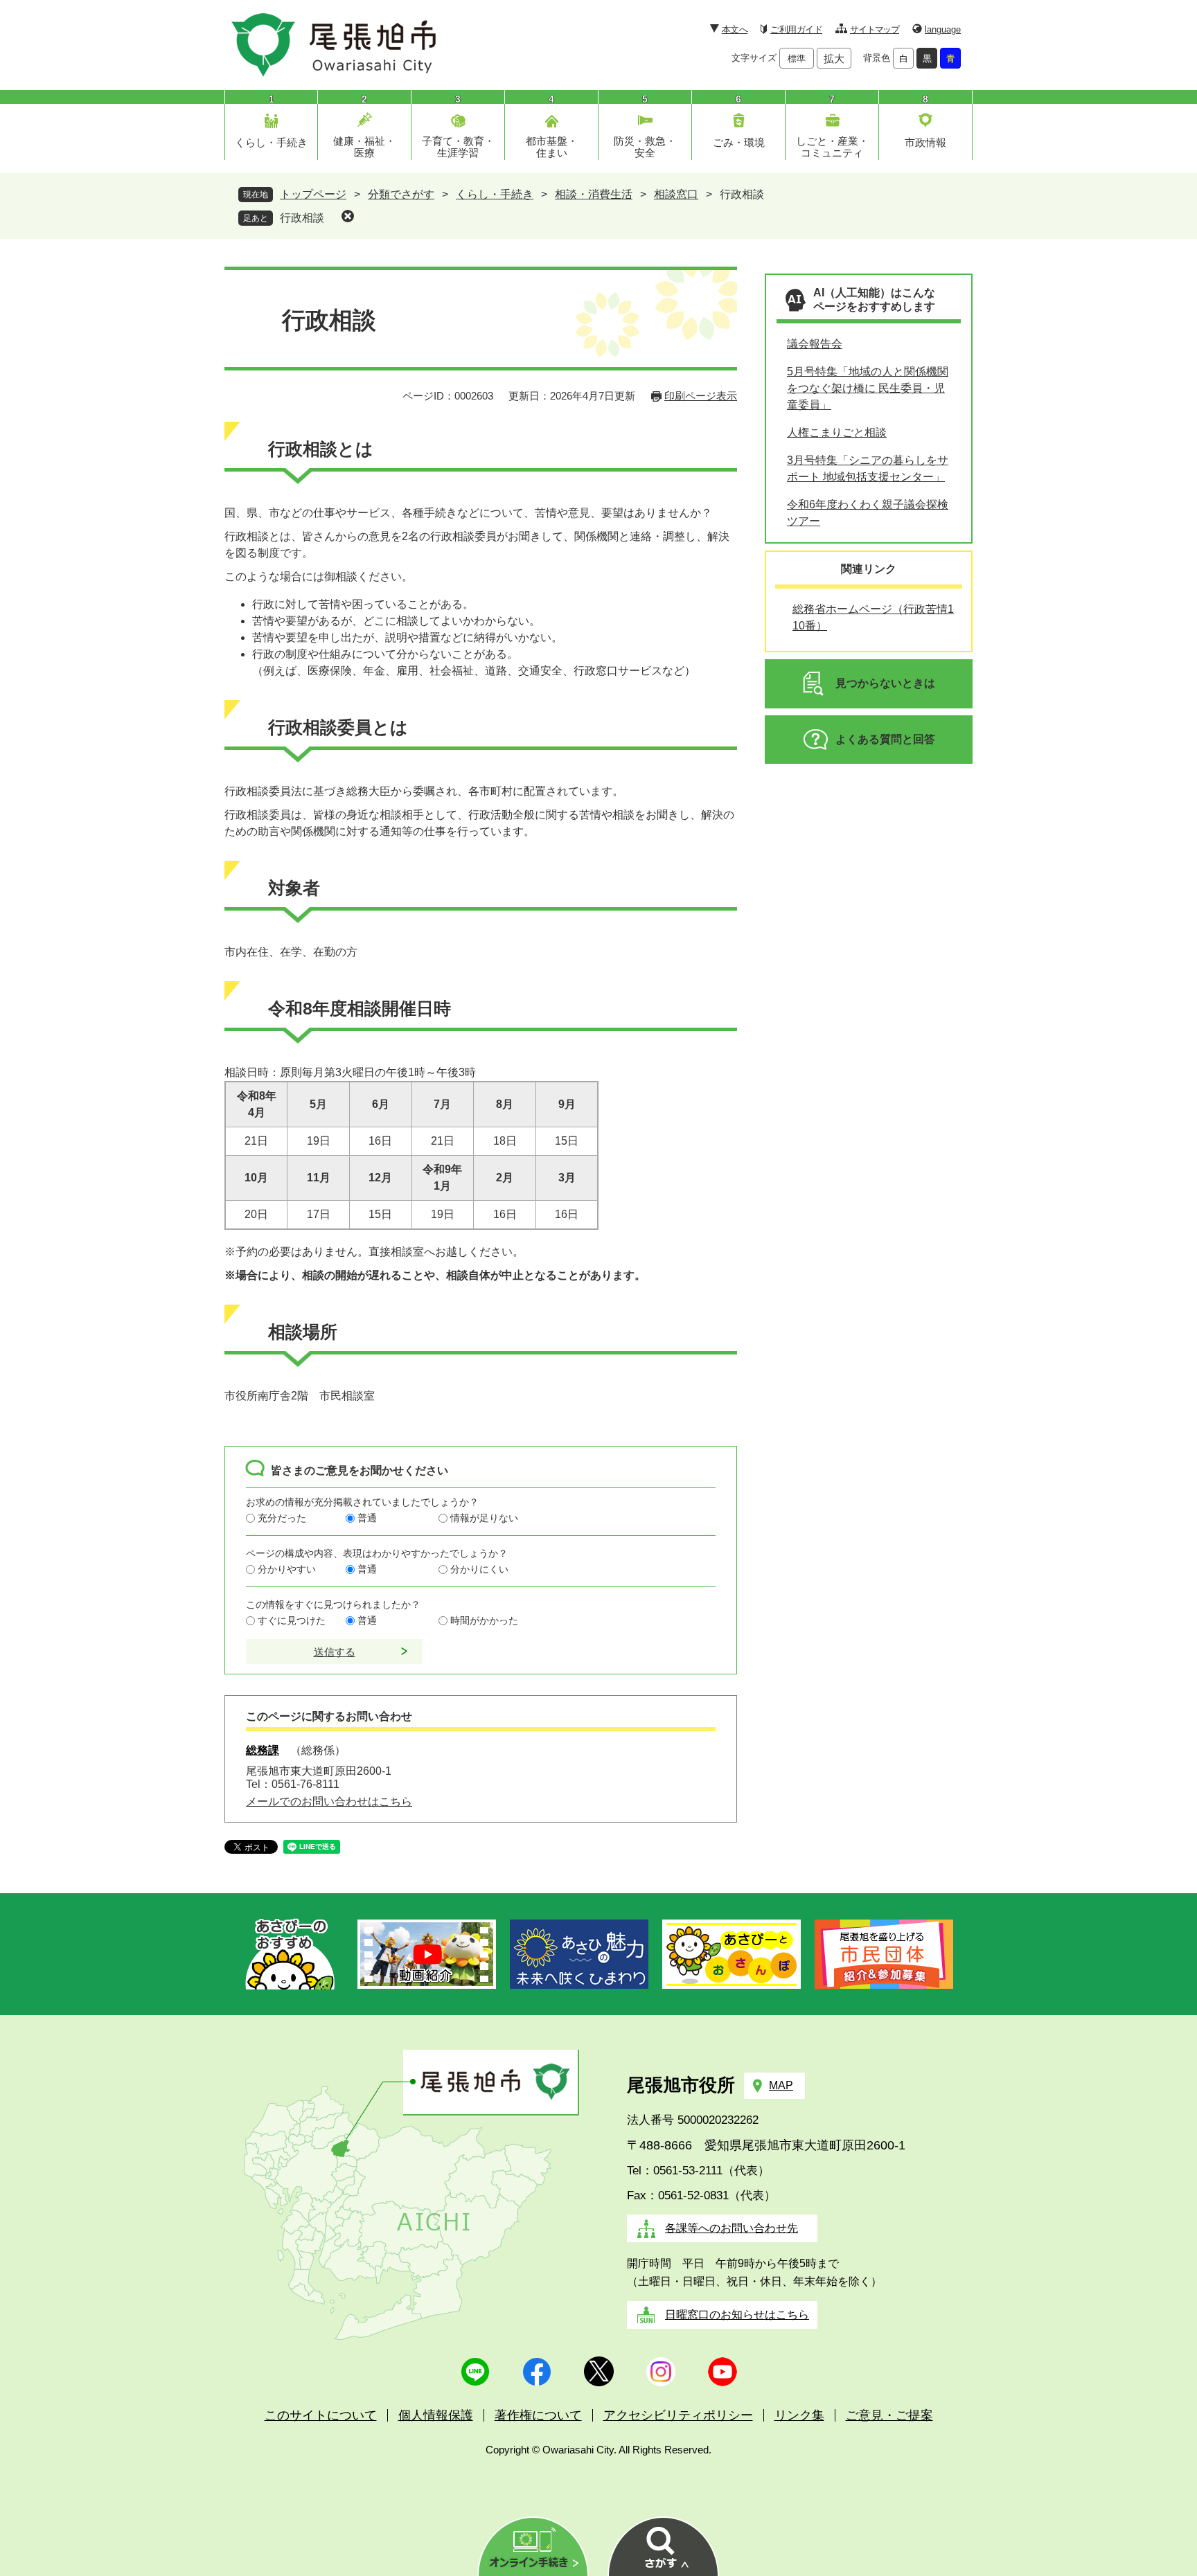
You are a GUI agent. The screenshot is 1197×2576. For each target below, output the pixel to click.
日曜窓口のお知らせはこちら (737, 2315)
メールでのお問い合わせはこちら (329, 1801)
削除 (348, 216)
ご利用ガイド (796, 29)
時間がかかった (484, 1620)
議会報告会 (815, 344)
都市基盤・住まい (552, 147)
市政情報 (925, 142)
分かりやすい (287, 1569)
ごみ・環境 (739, 142)
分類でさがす (401, 194)
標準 (797, 59)
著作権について (538, 2415)
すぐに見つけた (292, 1620)
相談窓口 (676, 194)
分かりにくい (479, 1569)
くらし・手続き (271, 142)
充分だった (282, 1518)
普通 (367, 1518)
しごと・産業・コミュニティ (832, 147)
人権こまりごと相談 (837, 432)
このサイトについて (321, 2415)
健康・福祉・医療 (364, 147)
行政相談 (302, 218)
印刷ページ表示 (701, 396)
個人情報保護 (436, 2415)
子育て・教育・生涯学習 (458, 147)
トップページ (313, 194)
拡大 (834, 59)
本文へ (735, 29)
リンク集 (799, 2415)
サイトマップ (875, 29)
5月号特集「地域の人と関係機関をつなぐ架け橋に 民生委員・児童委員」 (868, 388)
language (943, 29)
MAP (781, 2085)
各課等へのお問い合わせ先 (731, 2228)
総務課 (263, 1750)
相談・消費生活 (594, 194)
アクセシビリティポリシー (678, 2415)
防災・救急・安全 (645, 147)
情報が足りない (484, 1518)
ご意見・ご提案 (889, 2415)
